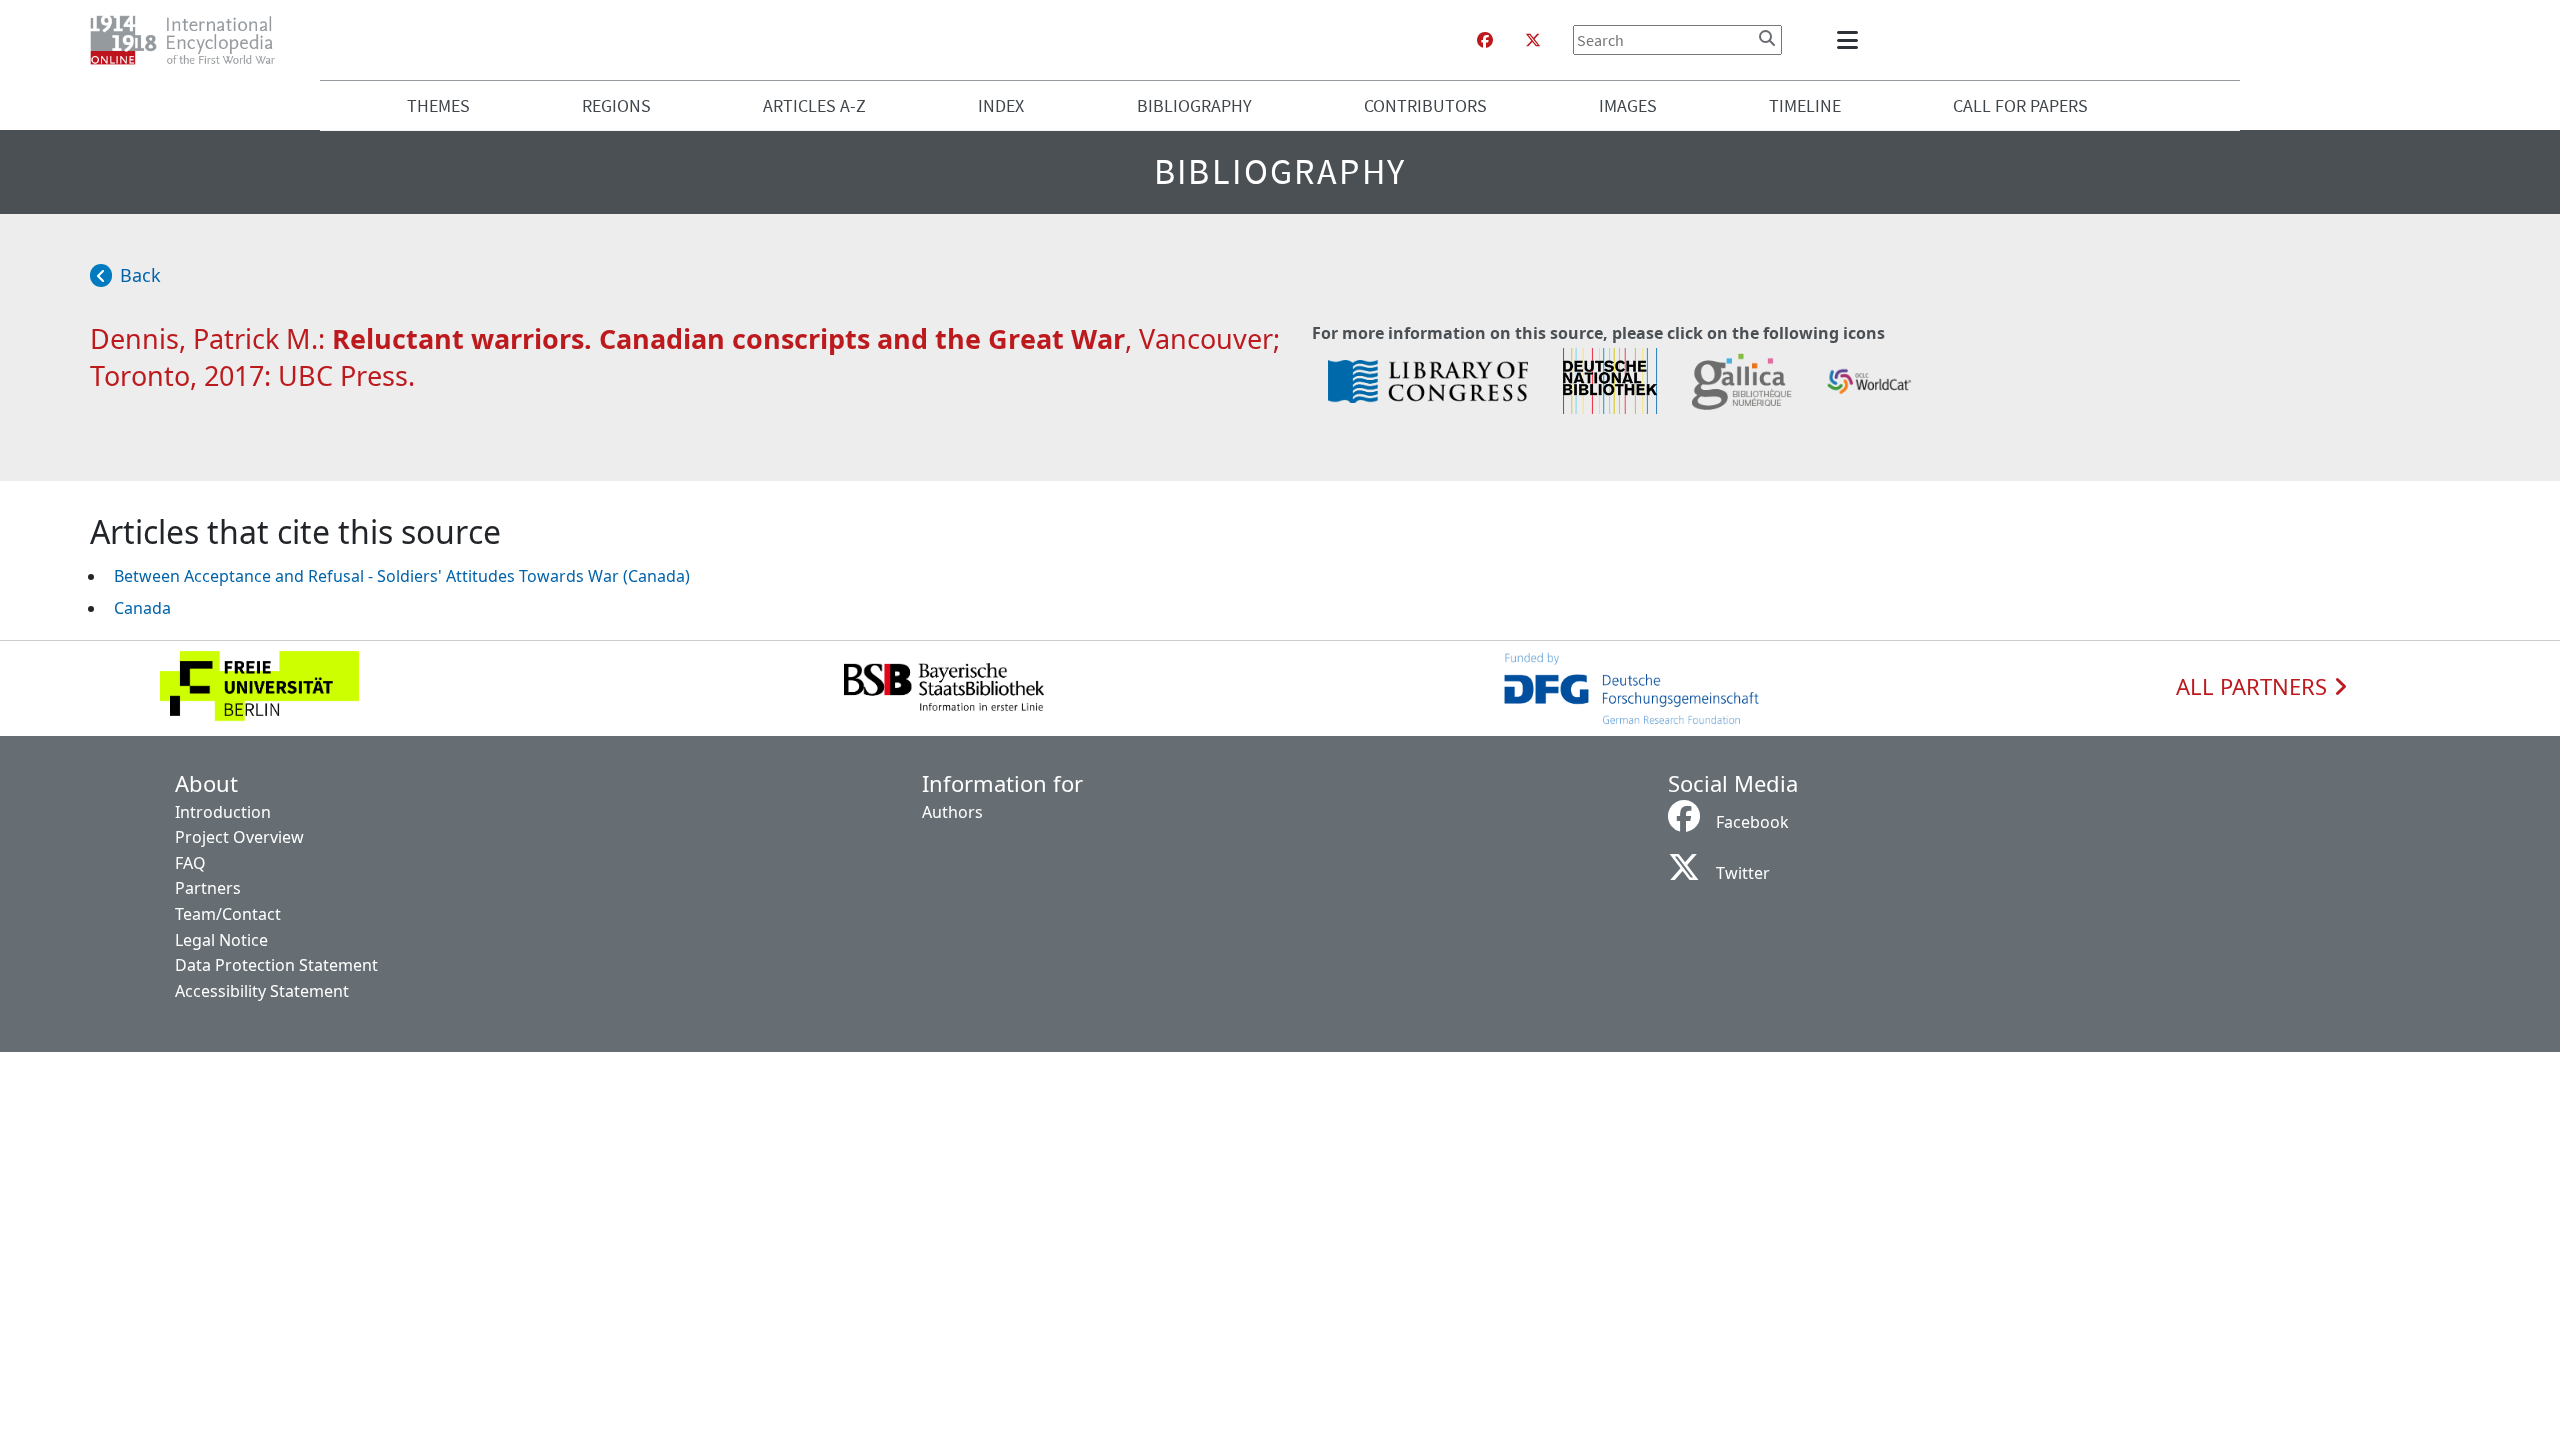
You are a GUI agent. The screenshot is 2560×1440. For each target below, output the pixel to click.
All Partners (2254, 687)
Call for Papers (2020, 105)
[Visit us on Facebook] (1485, 40)
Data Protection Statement (276, 965)
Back (140, 275)
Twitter (1743, 873)
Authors (952, 812)
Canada (142, 608)
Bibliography (1194, 105)
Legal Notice (221, 940)
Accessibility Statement (262, 991)
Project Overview (239, 837)
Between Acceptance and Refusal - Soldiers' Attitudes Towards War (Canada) (402, 576)
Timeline (1805, 105)
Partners (208, 888)
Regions (616, 105)
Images (1628, 105)
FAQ (190, 863)
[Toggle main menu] (1851, 40)
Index (1001, 105)
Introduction (223, 812)
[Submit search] (1767, 38)
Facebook (1752, 822)
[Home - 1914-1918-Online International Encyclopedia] (190, 40)
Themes (438, 105)
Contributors (1425, 105)
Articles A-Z (814, 105)
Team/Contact (228, 914)
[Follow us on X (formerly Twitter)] (1533, 40)
